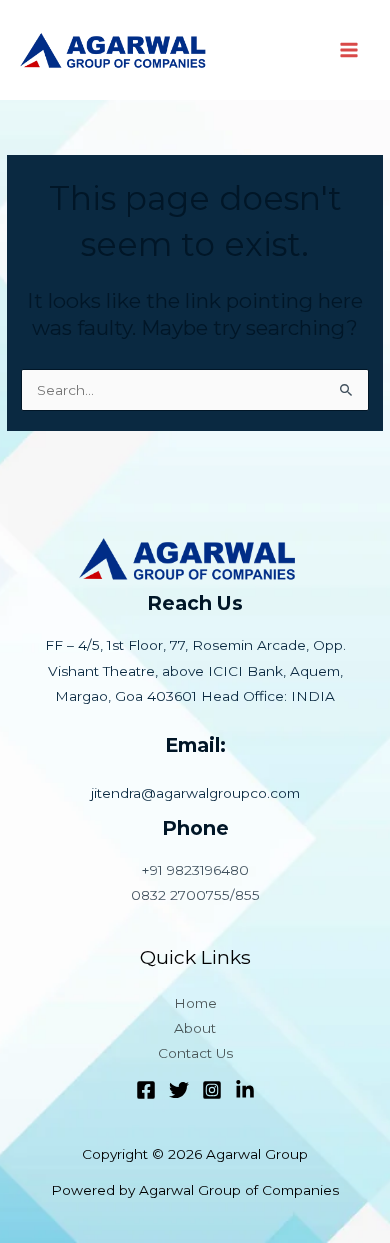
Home (195, 1003)
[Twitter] (179, 1090)
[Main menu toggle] (349, 50)
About (195, 1028)
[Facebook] (146, 1090)
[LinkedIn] (245, 1090)
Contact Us (195, 1053)
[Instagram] (212, 1090)
